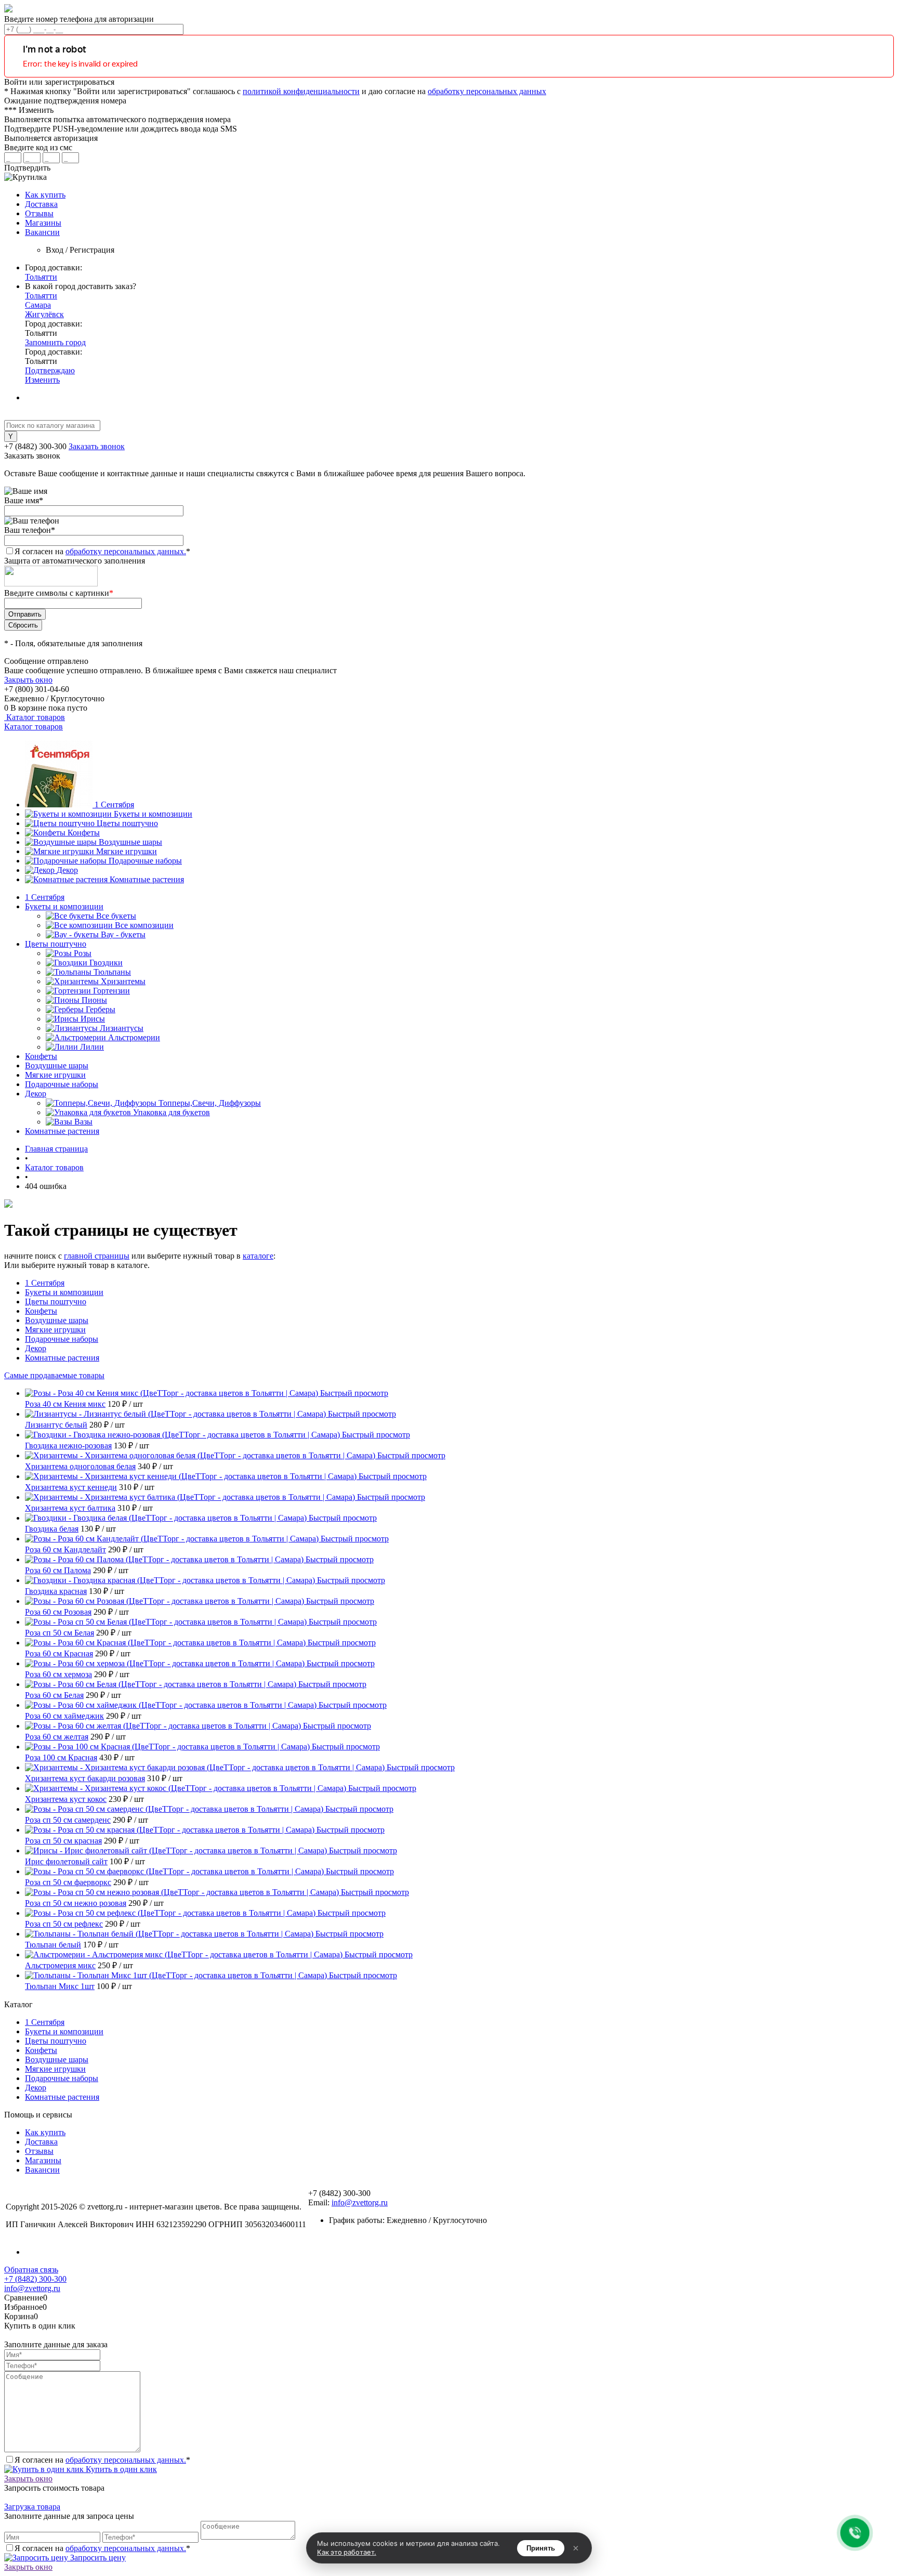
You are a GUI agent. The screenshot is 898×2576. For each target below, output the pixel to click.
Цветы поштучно (127, 823)
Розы (83, 953)
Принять (541, 2548)
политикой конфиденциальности (301, 91)
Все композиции (144, 925)
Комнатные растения (147, 879)
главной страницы (97, 1256)
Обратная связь (31, 2270)
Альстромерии (134, 1037)
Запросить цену (97, 2558)
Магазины (43, 223)
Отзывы (39, 213)
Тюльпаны (112, 972)
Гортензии (111, 991)
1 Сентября (114, 805)
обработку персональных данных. (126, 551)
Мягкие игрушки (127, 851)
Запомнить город (55, 342)
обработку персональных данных (487, 91)
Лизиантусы (122, 1028)
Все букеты (116, 916)
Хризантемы (123, 981)
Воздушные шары (130, 842)
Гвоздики (106, 963)
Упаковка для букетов (171, 1112)
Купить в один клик (120, 2469)
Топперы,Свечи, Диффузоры (210, 1103)
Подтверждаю (50, 370)
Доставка (41, 204)
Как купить (45, 195)
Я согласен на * (102, 2460)
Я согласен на (102, 551)
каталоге (258, 1256)
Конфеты (84, 833)
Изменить (42, 380)
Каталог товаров (35, 717)
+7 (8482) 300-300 (35, 2279)
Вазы (83, 1122)
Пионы (94, 1000)
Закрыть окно (28, 680)
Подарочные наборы (145, 861)
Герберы (101, 1009)
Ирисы (93, 1019)
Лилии (92, 1047)
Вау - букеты (123, 934)
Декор (67, 870)
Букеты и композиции (153, 814)
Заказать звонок (97, 446)
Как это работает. (347, 2552)
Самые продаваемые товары (54, 1375)
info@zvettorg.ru (360, 2202)
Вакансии (42, 232)
